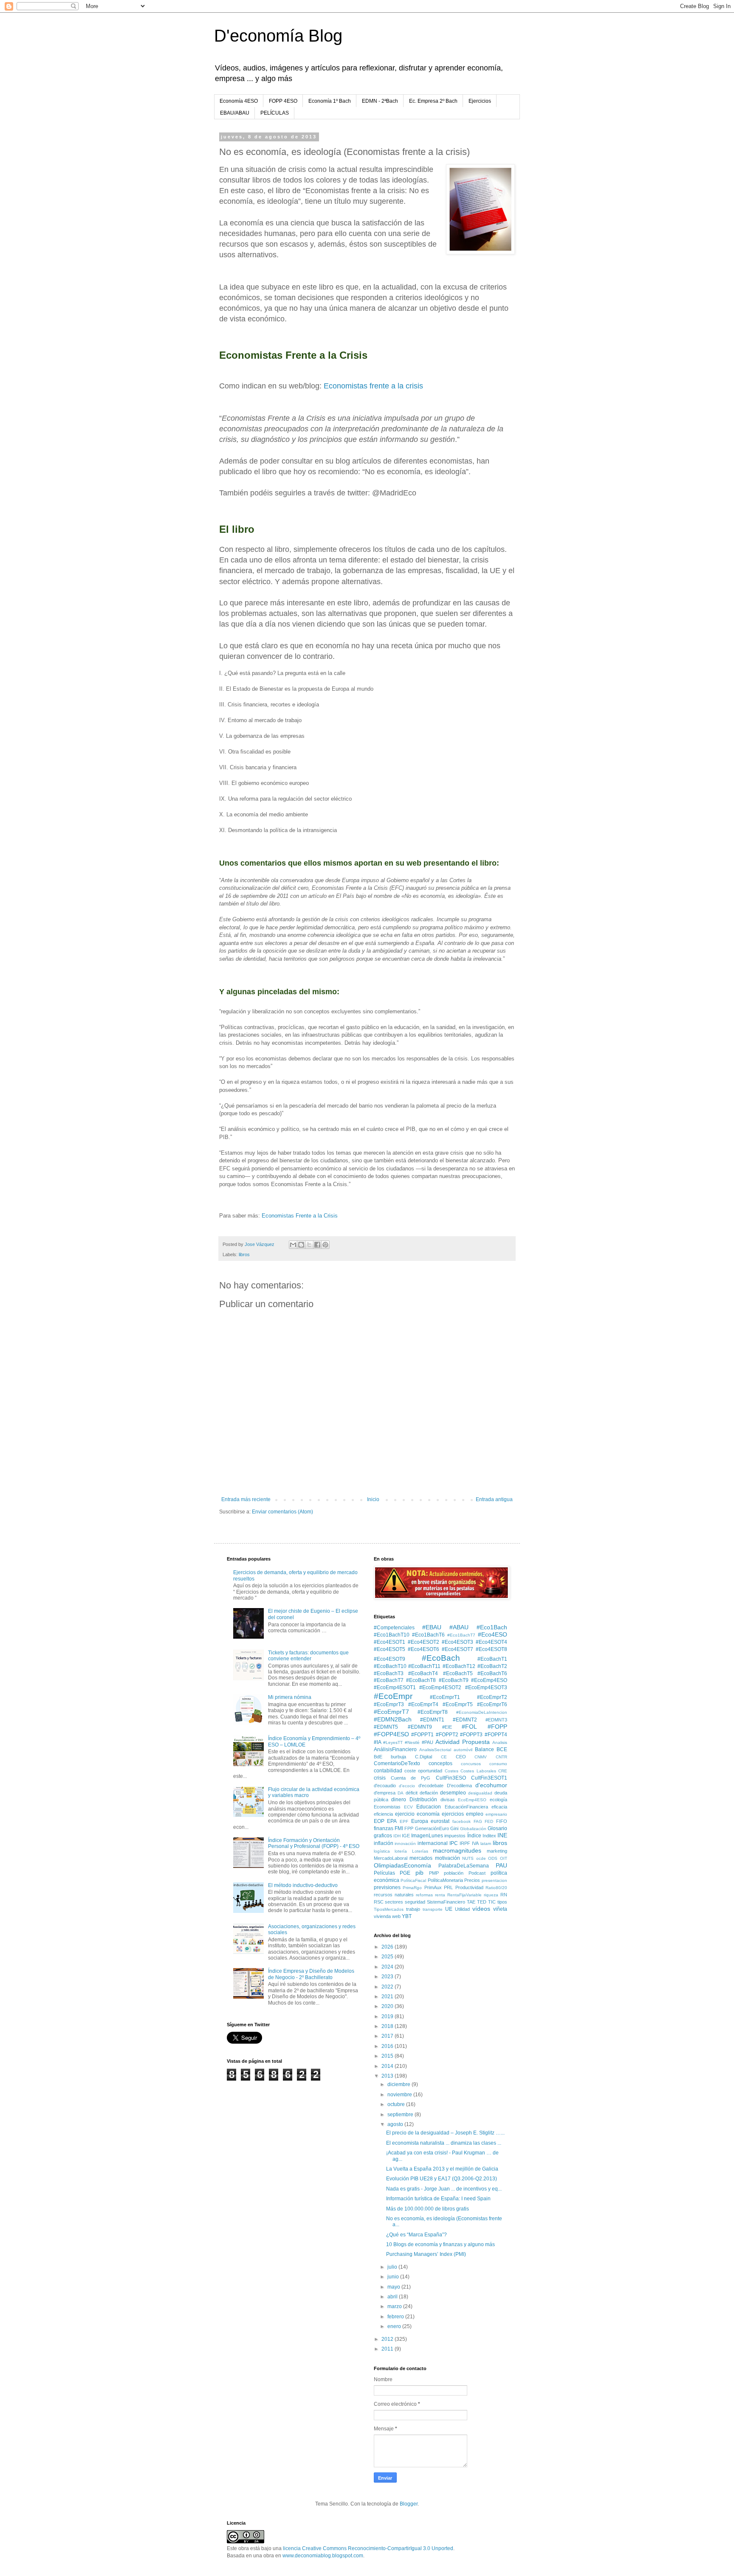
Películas (384, 1873)
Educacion (429, 1807)
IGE (406, 1836)
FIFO (502, 1821)
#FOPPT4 (496, 1735)
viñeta (500, 1909)
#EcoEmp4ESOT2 (440, 1687)
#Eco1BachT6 (428, 1635)
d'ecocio (407, 1786)
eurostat (440, 1821)
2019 (388, 2016)
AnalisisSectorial (435, 1750)
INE (502, 1835)
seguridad (415, 1902)
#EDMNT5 (386, 1727)
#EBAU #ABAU (445, 1627)
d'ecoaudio (385, 1786)
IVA (475, 1843)
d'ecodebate (431, 1786)
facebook (462, 1821)
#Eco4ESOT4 (491, 1642)
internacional (433, 1843)
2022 (388, 1987)
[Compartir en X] (309, 1245)
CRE (503, 1771)
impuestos (455, 1836)
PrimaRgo (412, 1888)
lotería (401, 1851)
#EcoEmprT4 (423, 1704)
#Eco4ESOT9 (390, 1659)
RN (504, 1895)
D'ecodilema (459, 1786)
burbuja (398, 1757)
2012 (388, 2339)
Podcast (477, 1873)
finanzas (384, 1828)
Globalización (473, 1829)
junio (394, 2277)
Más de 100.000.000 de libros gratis (428, 2209)
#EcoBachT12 (459, 1666)
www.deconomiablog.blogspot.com (323, 2556)
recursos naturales (394, 1895)
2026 (388, 1947)
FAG (478, 1821)
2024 (388, 1967)
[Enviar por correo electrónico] (293, 1245)
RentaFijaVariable (464, 1895)
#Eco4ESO (493, 1634)
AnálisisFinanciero (395, 1749)
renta (440, 1895)
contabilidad (388, 1771)
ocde (481, 1858)
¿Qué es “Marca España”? (416, 2235)
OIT (504, 1858)
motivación (447, 1858)
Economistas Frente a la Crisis (300, 1216)
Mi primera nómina (290, 1697)
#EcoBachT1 (492, 1659)
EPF (404, 1821)
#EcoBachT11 (424, 1666)
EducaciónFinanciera (466, 1807)
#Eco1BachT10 (392, 1635)
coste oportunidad (423, 1771)
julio (393, 2267)
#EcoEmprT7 (391, 1712)
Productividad (469, 1887)
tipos (502, 1902)
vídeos (481, 1909)
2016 (388, 2046)
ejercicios (453, 1814)
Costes (452, 1771)
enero (395, 2326)
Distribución (423, 1800)
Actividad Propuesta (463, 1742)
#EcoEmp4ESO (489, 1680)
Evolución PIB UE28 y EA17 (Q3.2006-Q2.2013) (442, 2179)
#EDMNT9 (420, 1727)
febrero (396, 2317)
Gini (454, 1828)
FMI (399, 1828)
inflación (384, 1843)
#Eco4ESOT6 (423, 1649)
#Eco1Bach (492, 1627)
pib (419, 1873)
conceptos (440, 1763)
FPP (409, 1828)
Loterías (420, 1851)
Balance (484, 1749)
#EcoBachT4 (423, 1673)
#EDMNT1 (432, 1720)
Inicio (373, 1499)
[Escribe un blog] (301, 1245)
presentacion (494, 1880)
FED (489, 1821)
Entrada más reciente (246, 1499)
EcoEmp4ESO (472, 1800)
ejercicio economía (417, 1814)
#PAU (428, 1742)
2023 (388, 1977)
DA (401, 1793)
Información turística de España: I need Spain (438, 2199)
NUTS (468, 1858)
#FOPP (497, 1727)
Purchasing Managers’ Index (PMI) (426, 2254)
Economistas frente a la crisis (373, 386)
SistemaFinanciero (446, 1902)
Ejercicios (480, 101)
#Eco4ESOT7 (457, 1649)
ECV (408, 1807)
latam (486, 1843)
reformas (424, 1895)
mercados (421, 1858)
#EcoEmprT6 (492, 1704)
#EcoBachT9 (454, 1680)
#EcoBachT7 (389, 1680)
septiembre (401, 2115)
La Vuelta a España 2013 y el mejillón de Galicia (442, 2169)
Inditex (489, 1836)
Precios (472, 1880)
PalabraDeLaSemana (464, 1866)
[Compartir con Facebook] (317, 1245)
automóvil (463, 1750)
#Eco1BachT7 (461, 1635)
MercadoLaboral (391, 1858)
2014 (388, 2066)
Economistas (387, 1807)
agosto (396, 2124)
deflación (429, 1793)
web (396, 1916)
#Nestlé (412, 1742)
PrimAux (433, 1887)
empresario (496, 1814)
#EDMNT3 (496, 1720)
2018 (388, 2026)
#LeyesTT (393, 1742)
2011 (388, 2349)
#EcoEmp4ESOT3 (486, 1687)
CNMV (481, 1757)
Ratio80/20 (496, 1888)
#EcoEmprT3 (389, 1704)
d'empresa (385, 1793)
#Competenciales (394, 1628)
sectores (394, 1902)
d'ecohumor (491, 1785)
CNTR (501, 1757)
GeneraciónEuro (432, 1828)
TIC (492, 1902)
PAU (501, 1865)
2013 (388, 2076)
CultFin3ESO (451, 1778)
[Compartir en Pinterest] (325, 1245)
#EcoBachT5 (458, 1673)
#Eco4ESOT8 (491, 1649)
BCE (502, 1749)
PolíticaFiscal (413, 1880)
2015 (388, 2056)
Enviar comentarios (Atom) (282, 1512)
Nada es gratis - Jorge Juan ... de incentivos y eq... (444, 2189)
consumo (498, 1764)
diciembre (399, 2084)
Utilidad (462, 1909)
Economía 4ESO (239, 101)
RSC (379, 1902)
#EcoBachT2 (492, 1666)
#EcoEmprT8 (433, 1712)
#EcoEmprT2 (492, 1697)
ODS (493, 1858)
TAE (471, 1902)
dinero (399, 1800)
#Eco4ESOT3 (457, 1642)
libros (244, 1254)
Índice (474, 1836)
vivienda (382, 1916)
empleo (475, 1814)
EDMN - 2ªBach (380, 101)
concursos (471, 1764)
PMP (434, 1873)
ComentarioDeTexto (397, 1763)
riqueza (491, 1895)
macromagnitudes (457, 1850)
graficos (383, 1836)
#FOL (469, 1727)
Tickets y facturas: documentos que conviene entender (308, 1656)
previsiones (387, 1887)
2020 (388, 2006)
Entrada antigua (494, 1499)
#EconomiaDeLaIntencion (482, 1712)
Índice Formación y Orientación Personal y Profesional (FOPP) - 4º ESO (314, 1843)
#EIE (447, 1727)
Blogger (409, 2504)
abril (393, 2297)
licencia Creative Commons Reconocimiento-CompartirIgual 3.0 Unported (368, 2548)
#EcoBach (441, 1658)
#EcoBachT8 (421, 1680)
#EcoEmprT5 (458, 1704)
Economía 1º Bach (330, 101)
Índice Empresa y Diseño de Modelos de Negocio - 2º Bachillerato (311, 1974)
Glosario (497, 1828)
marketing (497, 1851)
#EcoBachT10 (390, 1666)
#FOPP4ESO (391, 1734)
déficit (412, 1793)
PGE (405, 1873)
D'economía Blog (278, 36)
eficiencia (383, 1814)
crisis (380, 1778)
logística (382, 1851)
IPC (454, 1843)
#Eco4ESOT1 (390, 1642)
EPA (392, 1821)
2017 (388, 2036)
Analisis (500, 1742)
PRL (448, 1887)
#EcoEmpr (393, 1696)
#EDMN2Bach (393, 1719)
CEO (461, 1757)
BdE (378, 1757)
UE (449, 1909)
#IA (378, 1742)
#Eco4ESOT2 (423, 1642)
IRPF (465, 1843)
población (454, 1873)
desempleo (453, 1793)
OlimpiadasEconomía (402, 1865)
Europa (420, 1821)
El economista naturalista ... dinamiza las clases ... (444, 2143)
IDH (397, 1836)
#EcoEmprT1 (445, 1697)
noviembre (400, 2095)
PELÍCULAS (275, 113)
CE (444, 1757)
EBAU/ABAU (235, 113)
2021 (388, 1997)
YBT (407, 1916)
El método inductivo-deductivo (303, 1885)
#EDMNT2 (465, 1720)
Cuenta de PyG (411, 1778)
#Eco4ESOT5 (390, 1649)
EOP (379, 1821)
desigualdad (480, 1793)
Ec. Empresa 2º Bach (433, 101)
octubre (397, 2104)
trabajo (413, 1909)
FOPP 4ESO (283, 101)
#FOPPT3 (471, 1735)
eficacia (499, 1807)
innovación (405, 1843)
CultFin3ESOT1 (489, 1778)
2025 (388, 1957)
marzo (395, 2306)
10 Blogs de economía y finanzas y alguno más (440, 2244)
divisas (448, 1800)
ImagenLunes (427, 1836)
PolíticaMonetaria (445, 1880)
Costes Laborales (478, 1771)
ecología (498, 1800)
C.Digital (423, 1757)
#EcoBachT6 (492, 1673)
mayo (394, 2287)
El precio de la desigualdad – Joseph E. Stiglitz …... (445, 2133)
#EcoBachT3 (389, 1673)
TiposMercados (389, 1909)
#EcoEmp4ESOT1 (395, 1687)
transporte (433, 1909)
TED (482, 1902)
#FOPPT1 (422, 1735)
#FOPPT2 (447, 1735)
